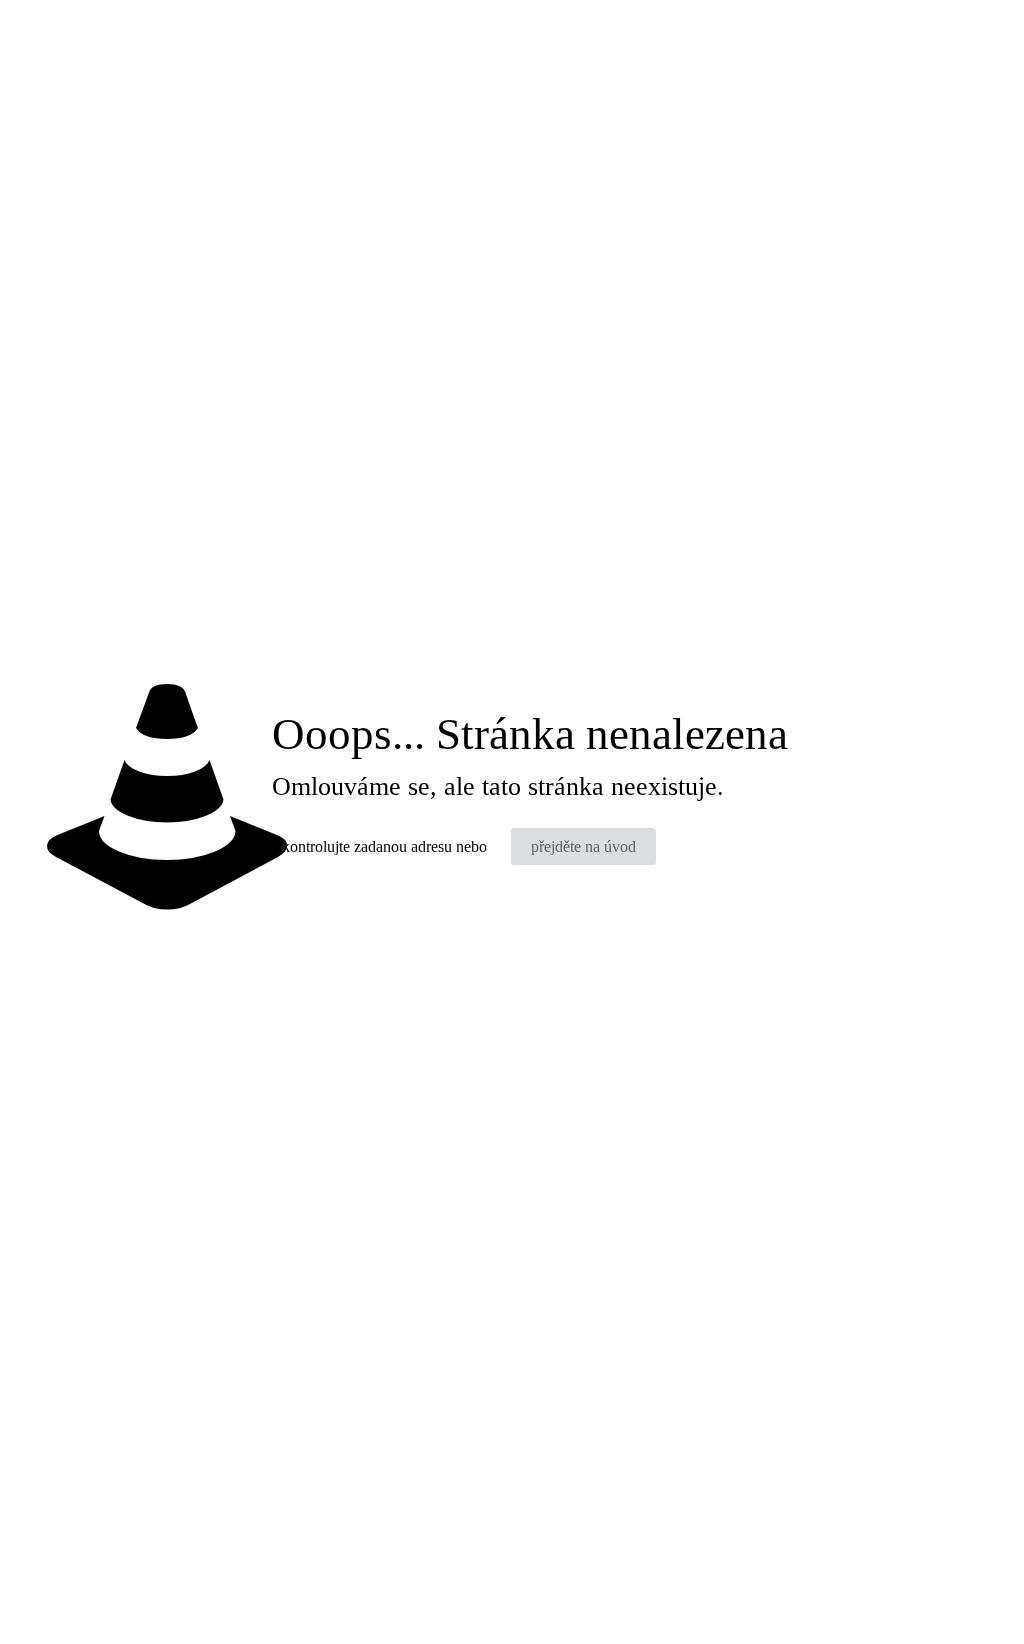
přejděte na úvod (583, 846)
